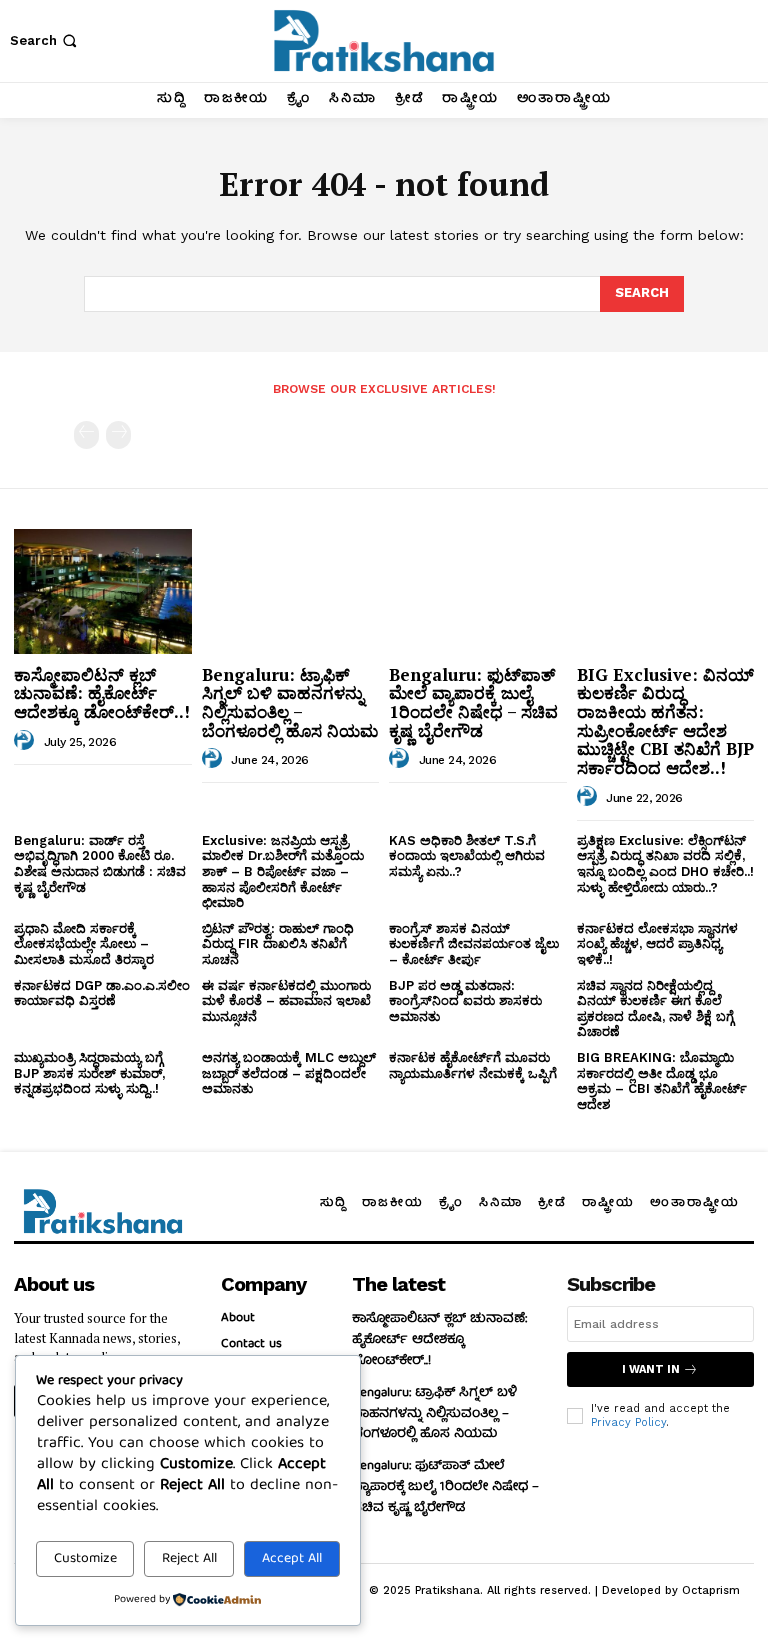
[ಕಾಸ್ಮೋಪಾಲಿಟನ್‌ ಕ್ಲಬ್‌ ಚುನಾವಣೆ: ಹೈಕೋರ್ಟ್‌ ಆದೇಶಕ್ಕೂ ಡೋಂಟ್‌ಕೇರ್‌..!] (103, 591)
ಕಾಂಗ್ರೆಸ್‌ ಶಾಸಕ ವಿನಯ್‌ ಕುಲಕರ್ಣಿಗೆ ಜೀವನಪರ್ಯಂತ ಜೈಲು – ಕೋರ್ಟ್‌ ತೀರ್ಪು (474, 944)
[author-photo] (27, 741)
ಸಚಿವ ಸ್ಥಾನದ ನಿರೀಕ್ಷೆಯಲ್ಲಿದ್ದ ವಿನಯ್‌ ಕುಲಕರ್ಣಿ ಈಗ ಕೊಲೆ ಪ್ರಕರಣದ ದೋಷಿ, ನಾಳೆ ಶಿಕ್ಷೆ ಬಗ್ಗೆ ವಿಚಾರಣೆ (655, 1009)
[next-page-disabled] (118, 435)
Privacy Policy (628, 1422)
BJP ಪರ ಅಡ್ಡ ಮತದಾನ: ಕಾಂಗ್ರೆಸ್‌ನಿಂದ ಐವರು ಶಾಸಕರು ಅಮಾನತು (465, 1001)
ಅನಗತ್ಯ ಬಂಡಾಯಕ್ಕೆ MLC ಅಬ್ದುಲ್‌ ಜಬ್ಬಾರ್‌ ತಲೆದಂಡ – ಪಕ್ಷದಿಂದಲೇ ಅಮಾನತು (289, 1073)
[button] (45, 40)
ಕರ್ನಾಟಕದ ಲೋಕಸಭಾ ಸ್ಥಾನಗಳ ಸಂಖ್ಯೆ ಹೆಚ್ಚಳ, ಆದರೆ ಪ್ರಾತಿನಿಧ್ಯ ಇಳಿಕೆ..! (657, 944)
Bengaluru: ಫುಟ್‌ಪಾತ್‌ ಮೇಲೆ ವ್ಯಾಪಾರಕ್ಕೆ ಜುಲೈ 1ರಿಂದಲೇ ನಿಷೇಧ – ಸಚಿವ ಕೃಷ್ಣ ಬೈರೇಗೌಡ (473, 702)
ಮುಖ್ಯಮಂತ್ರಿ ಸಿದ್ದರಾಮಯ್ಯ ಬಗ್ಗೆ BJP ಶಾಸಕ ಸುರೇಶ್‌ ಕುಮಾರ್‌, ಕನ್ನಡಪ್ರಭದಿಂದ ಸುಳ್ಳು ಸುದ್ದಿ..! (89, 1073)
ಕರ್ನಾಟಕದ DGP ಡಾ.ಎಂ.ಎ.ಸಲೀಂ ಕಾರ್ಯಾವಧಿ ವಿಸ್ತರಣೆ (102, 993)
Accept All (292, 1559)
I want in (651, 1369)
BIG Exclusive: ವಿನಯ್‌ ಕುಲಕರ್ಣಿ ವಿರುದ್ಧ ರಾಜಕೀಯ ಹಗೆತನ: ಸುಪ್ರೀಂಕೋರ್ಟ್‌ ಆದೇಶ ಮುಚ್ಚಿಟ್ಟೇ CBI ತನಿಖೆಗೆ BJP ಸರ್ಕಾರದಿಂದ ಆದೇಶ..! (665, 721)
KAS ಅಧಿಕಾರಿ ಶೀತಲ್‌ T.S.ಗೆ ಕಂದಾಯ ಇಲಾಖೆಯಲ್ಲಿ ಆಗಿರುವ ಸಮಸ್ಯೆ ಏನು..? (467, 856)
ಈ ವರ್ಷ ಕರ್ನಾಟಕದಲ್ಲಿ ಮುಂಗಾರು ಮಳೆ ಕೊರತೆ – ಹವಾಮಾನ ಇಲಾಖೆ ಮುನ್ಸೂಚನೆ (286, 1001)
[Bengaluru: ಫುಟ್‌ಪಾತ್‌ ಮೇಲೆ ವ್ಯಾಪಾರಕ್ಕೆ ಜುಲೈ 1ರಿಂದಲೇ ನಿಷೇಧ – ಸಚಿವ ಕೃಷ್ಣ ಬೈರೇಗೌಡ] (478, 591)
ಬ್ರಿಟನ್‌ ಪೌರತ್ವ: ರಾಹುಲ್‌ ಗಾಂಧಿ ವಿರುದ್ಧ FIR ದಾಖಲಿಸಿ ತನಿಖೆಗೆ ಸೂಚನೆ (278, 944)
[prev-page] (86, 435)
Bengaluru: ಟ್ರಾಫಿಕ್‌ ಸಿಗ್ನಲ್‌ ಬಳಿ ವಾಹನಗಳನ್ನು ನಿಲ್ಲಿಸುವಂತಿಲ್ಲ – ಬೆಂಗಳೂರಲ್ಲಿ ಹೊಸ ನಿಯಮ (290, 702)
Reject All (189, 1559)
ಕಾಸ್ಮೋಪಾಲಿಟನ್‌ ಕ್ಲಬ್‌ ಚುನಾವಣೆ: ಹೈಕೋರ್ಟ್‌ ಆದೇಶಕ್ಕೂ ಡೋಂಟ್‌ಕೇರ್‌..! (102, 693)
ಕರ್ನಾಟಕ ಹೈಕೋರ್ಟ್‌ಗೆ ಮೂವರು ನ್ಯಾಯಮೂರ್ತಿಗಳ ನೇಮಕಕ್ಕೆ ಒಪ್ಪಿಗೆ (473, 1065)
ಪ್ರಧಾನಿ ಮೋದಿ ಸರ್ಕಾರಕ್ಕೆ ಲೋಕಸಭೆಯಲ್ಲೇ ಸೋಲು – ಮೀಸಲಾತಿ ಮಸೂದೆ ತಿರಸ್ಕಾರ (84, 944)
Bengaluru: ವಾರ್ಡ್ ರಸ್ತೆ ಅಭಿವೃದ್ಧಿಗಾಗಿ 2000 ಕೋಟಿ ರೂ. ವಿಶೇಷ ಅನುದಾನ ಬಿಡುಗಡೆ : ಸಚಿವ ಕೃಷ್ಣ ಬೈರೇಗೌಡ (100, 864)
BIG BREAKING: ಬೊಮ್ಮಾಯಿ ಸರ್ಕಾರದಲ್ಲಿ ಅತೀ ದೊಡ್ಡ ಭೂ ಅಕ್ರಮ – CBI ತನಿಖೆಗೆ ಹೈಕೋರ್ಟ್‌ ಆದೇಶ (662, 1081)
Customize (85, 1559)
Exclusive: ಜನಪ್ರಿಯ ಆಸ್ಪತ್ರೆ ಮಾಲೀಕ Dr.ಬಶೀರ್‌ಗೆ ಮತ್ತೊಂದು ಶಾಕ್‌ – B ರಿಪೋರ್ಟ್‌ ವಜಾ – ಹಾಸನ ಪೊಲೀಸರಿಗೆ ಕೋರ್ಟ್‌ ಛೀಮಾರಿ (283, 871)
